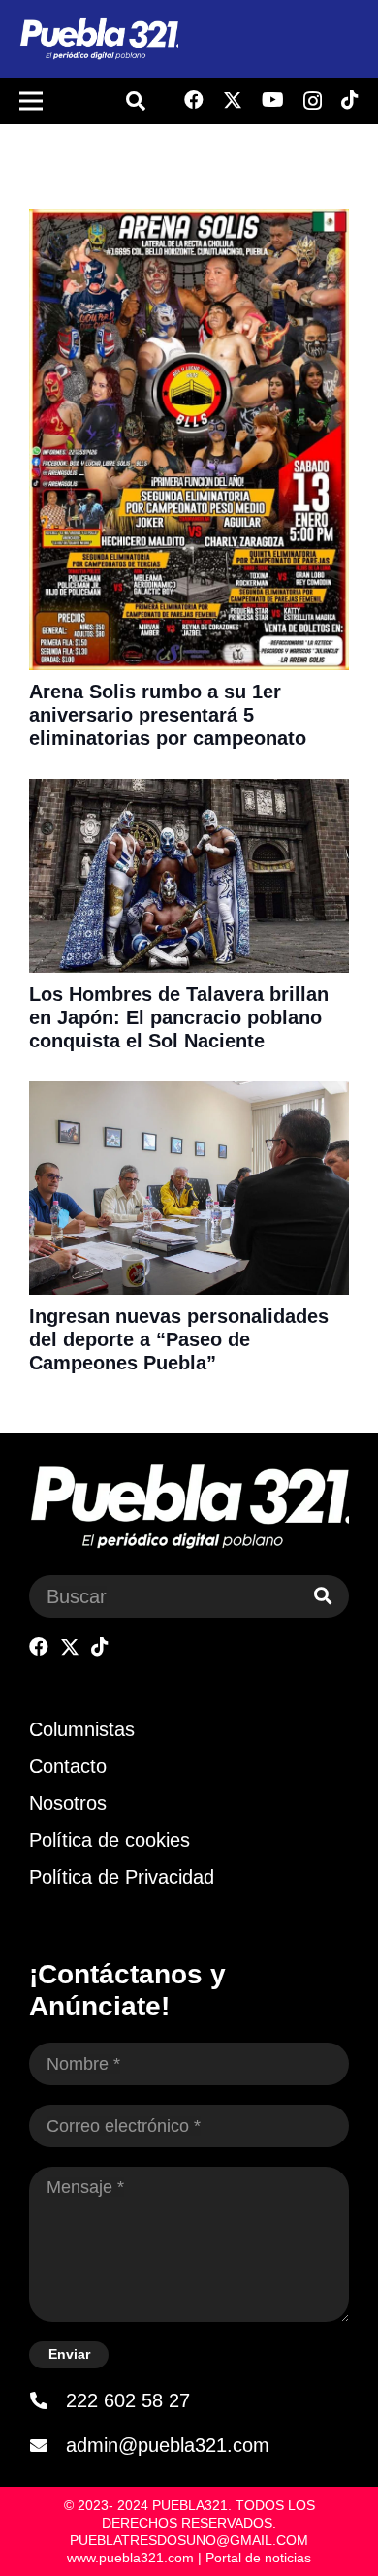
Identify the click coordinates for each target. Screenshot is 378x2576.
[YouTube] (273, 100)
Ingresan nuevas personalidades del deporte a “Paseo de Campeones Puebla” (179, 1339)
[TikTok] (350, 100)
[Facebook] (194, 100)
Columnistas (82, 1729)
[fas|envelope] (47, 2445)
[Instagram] (313, 101)
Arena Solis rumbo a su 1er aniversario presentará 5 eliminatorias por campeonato (171, 715)
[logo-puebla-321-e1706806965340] (99, 39)
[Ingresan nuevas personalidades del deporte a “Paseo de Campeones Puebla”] (189, 1094)
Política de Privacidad (122, 1877)
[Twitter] (233, 100)
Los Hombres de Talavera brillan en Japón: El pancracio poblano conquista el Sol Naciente (179, 1017)
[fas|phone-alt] (47, 2400)
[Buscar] (323, 1596)
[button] (136, 101)
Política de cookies (110, 1840)
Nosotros (68, 1803)
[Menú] (31, 101)
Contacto (68, 1766)
